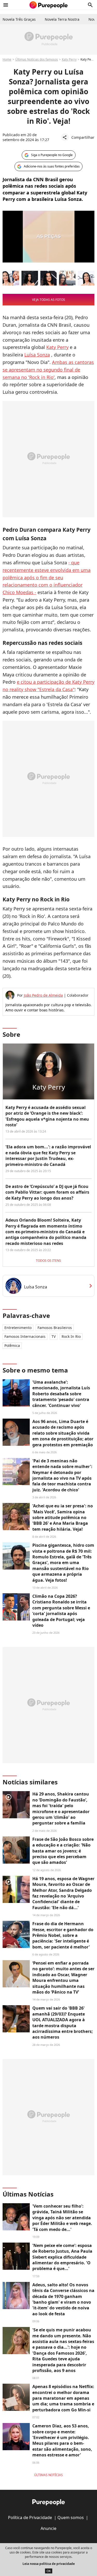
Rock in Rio (71, 1336)
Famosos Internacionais (25, 1336)
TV (54, 1336)
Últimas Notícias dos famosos (37, 59)
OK (49, 2571)
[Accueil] (48, 5)
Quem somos (71, 2517)
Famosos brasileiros (55, 1328)
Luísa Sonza (37, 355)
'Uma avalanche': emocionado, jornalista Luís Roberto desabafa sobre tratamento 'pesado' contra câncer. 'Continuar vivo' (61, 1394)
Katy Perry (69, 59)
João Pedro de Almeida (43, 995)
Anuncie (48, 2528)
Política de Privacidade (30, 2517)
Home (7, 59)
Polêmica (12, 1345)
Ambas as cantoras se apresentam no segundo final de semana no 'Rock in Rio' (48, 370)
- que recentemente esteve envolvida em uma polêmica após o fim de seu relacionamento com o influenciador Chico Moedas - (47, 577)
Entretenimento (18, 1328)
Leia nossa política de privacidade (49, 2564)
